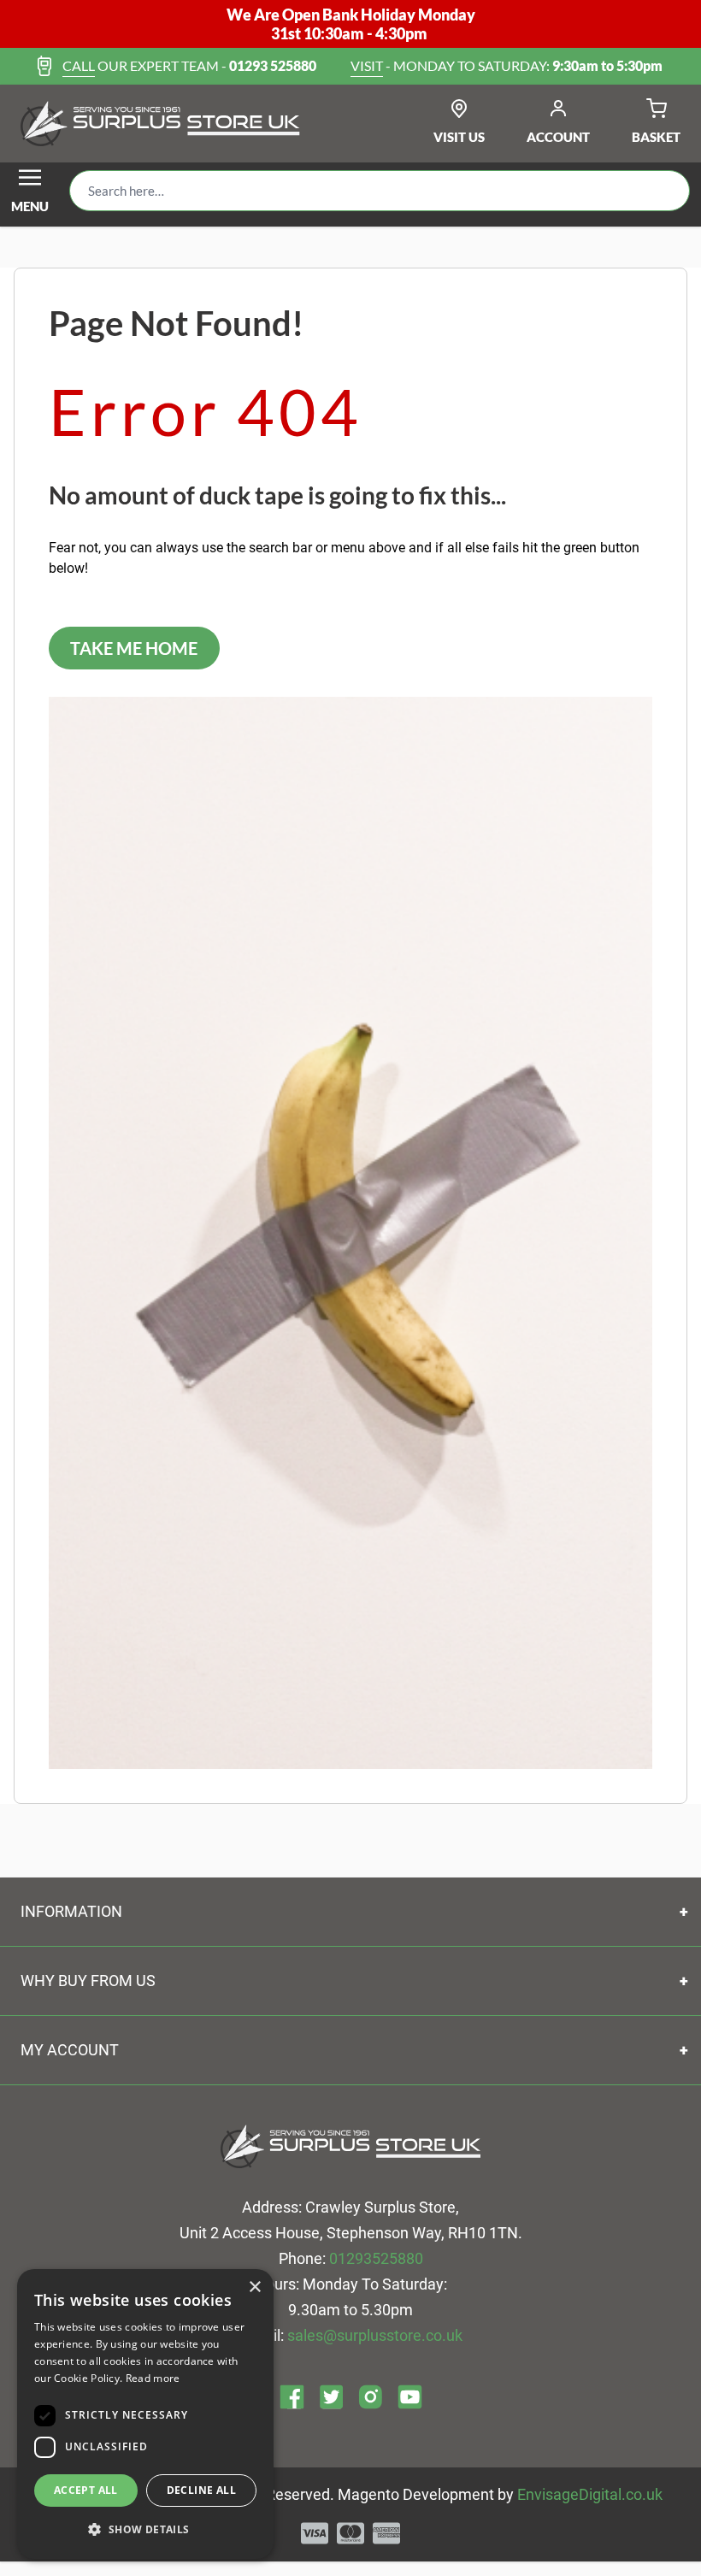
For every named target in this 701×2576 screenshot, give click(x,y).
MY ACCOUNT (70, 2050)
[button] (145, 2530)
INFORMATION (71, 1911)
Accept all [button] (86, 2490)
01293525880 (376, 2258)
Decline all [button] (201, 2490)
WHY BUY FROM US (88, 1981)
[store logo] (160, 124)
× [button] (254, 2287)
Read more (153, 2378)
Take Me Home (134, 648)
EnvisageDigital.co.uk (590, 2494)
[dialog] (145, 2414)
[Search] (663, 191)
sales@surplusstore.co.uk (375, 2335)
